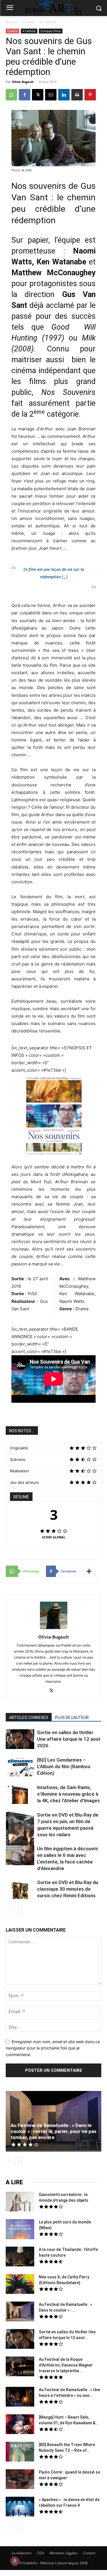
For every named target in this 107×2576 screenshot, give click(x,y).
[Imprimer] (77, 95)
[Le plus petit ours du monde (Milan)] (20, 2230)
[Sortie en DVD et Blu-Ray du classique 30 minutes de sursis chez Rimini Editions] (20, 1890)
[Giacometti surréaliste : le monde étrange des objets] (20, 2202)
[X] (38, 95)
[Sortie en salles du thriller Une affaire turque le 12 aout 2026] (20, 1740)
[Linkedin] (64, 95)
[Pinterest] (90, 95)
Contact (89, 2553)
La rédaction (22, 2553)
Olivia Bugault (23, 82)
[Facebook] (25, 95)
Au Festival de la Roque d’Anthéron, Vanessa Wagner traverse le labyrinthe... (66, 2365)
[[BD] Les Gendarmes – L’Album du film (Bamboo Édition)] (20, 1767)
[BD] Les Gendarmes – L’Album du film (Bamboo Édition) (64, 1766)
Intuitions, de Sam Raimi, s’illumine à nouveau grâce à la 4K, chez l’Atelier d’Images (68, 1794)
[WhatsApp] (11, 95)
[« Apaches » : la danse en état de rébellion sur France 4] (20, 2507)
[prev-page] (9, 1910)
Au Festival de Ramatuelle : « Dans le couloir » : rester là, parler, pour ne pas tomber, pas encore (53, 2131)
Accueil (11, 22)
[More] (89, 1571)
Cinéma (29, 22)
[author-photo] (54, 1629)
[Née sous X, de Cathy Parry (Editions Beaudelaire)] (20, 2285)
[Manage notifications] (15, 2561)
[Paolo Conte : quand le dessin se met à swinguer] (20, 2480)
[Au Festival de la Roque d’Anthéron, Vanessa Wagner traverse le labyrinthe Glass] (20, 2367)
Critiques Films (51, 31)
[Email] (51, 95)
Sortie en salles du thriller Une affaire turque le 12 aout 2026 (69, 1739)
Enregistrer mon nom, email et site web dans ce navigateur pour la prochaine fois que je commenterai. (53, 2048)
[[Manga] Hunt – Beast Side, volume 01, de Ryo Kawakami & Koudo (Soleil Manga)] (20, 2425)
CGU (41, 2553)
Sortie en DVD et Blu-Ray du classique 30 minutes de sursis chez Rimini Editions (68, 1889)
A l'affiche (48, 22)
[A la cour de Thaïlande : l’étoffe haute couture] (20, 2257)
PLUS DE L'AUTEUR (72, 1718)
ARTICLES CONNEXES (29, 1718)
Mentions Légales (64, 2553)
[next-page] (18, 1910)
